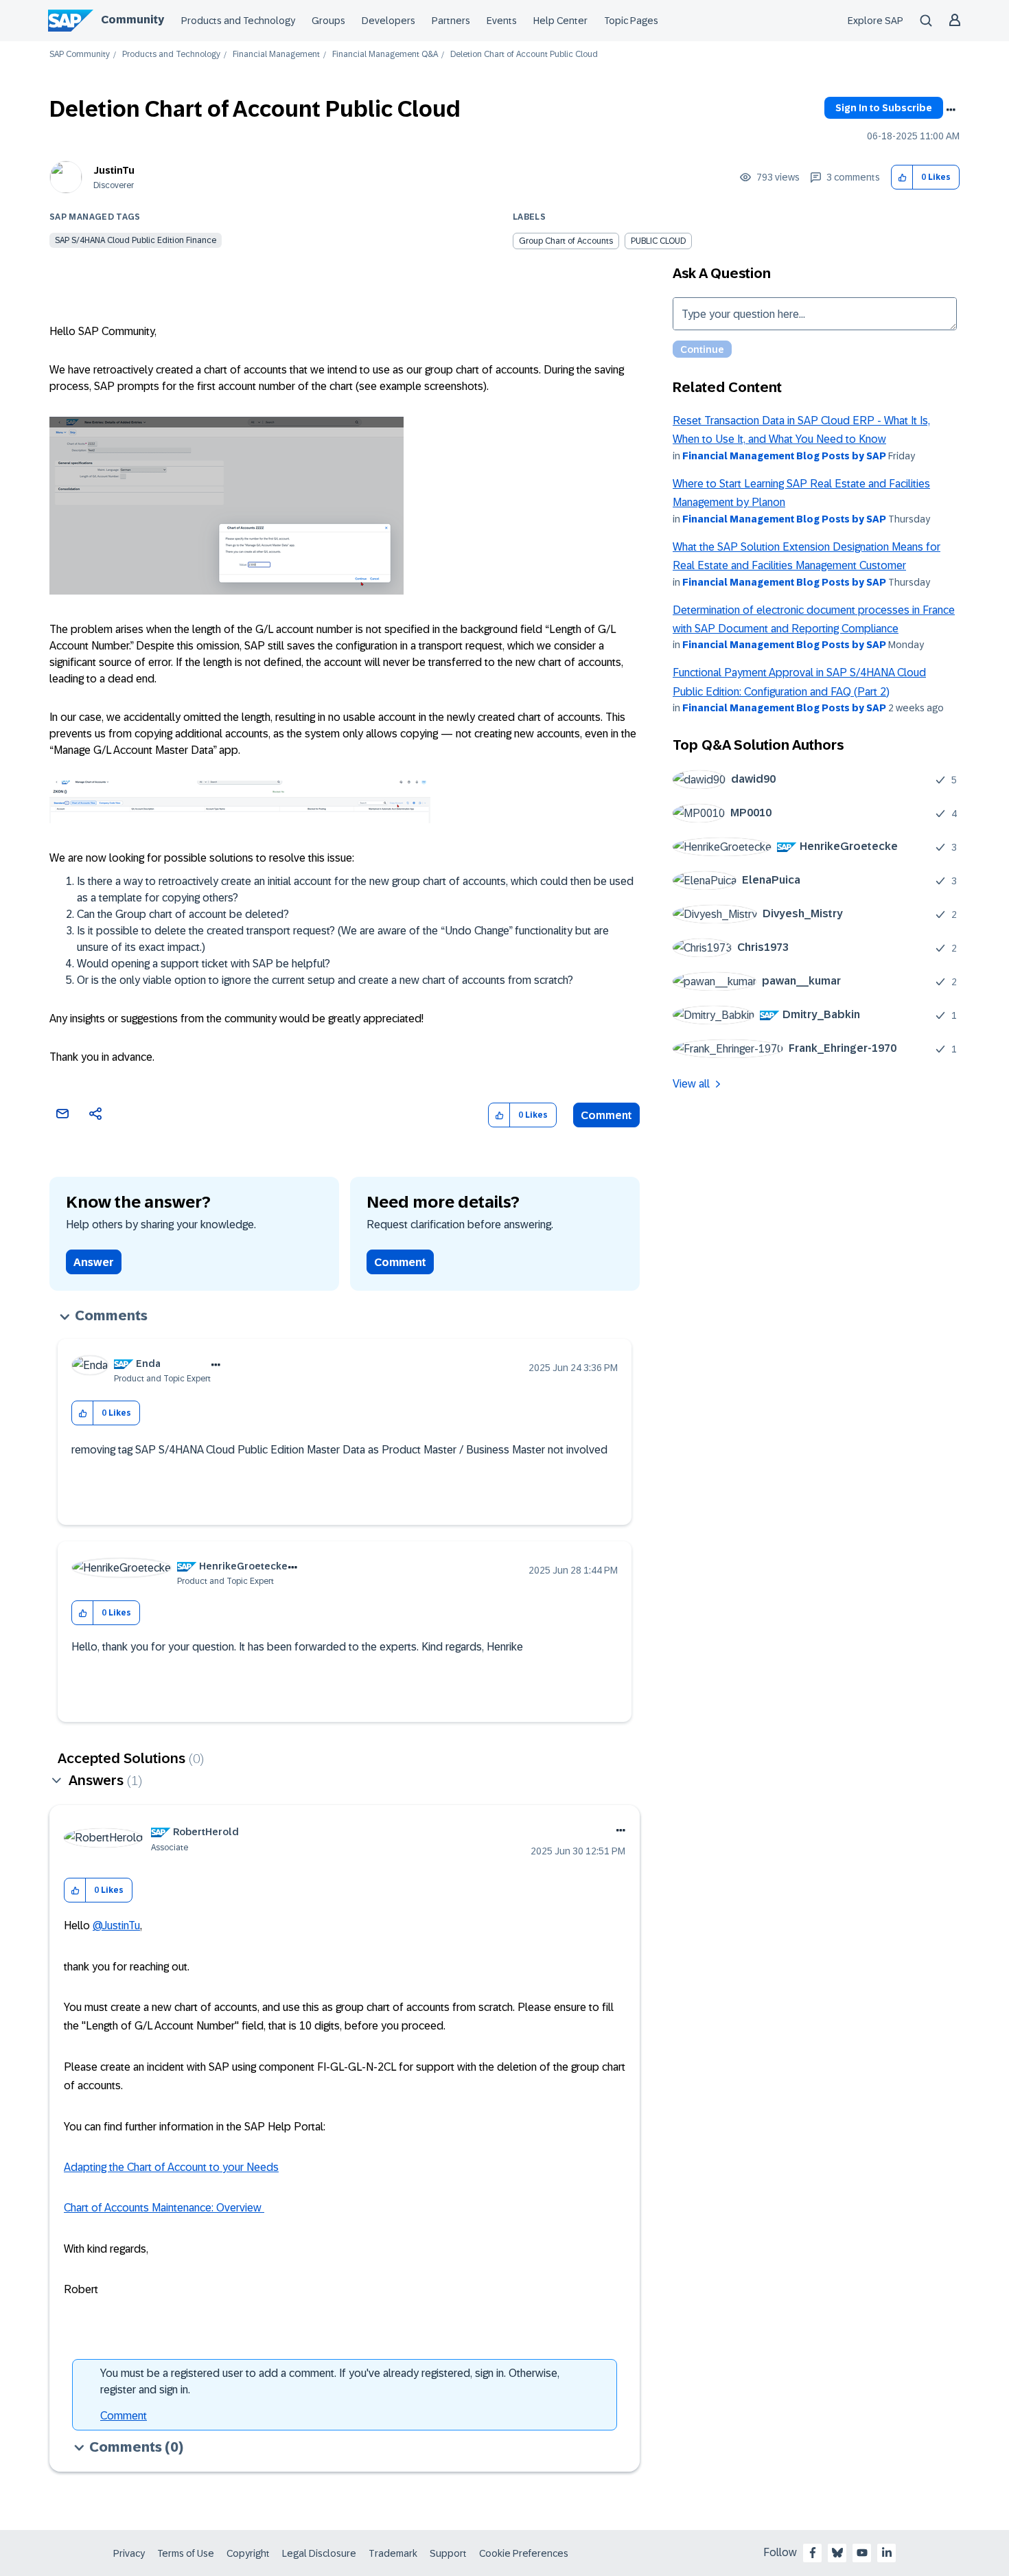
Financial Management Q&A (385, 55)
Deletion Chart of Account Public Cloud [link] (524, 55)
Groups (328, 21)
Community (132, 20)
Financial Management (276, 55)
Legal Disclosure (319, 2553)
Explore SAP (875, 21)
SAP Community (80, 55)
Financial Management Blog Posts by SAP (784, 456)
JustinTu (114, 170)
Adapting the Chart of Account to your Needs (171, 2167)
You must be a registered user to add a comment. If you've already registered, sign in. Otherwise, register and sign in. (330, 2381)
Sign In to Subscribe (884, 108)
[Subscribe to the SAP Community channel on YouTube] (862, 2553)
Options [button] (951, 110)
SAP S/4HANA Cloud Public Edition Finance (136, 240)
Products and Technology (238, 21)
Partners (451, 21)
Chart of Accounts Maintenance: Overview (164, 2208)
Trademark (393, 2553)
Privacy (129, 2553)
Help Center (560, 21)
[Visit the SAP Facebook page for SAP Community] (813, 2553)
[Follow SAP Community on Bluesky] (837, 2553)
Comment (606, 1115)
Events (502, 21)
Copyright (248, 2553)
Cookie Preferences (524, 2553)
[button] (902, 177)
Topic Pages (631, 21)
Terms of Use (186, 2553)
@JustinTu (116, 1925)
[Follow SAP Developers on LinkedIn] (887, 2553)
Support (448, 2553)
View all (691, 1084)
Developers (388, 21)
